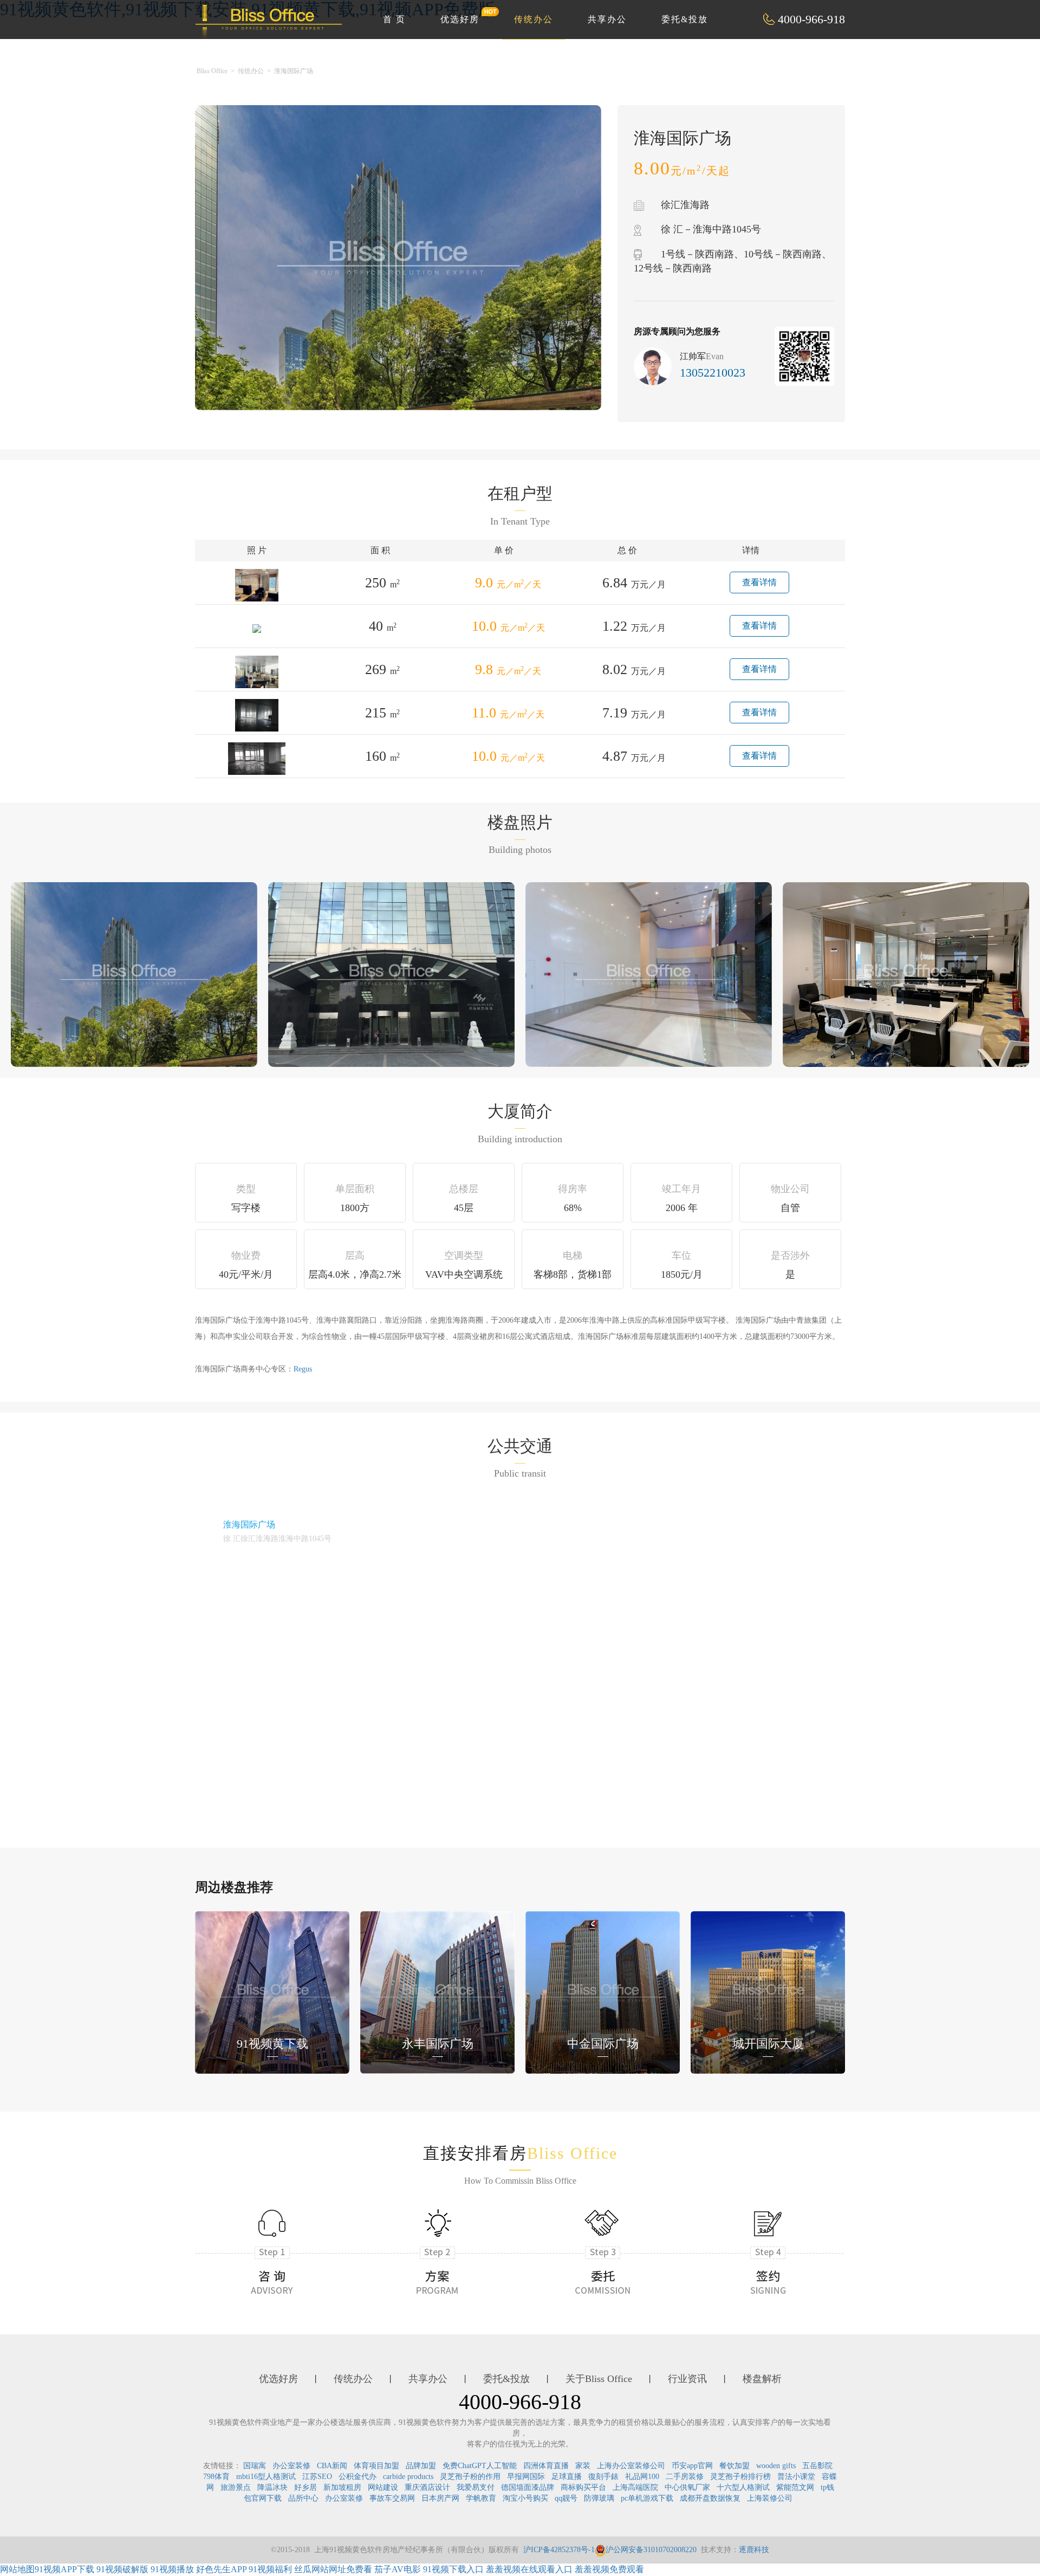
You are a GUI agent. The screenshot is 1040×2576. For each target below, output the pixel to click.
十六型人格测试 (743, 2487)
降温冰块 (272, 2487)
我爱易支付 (476, 2487)
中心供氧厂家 (687, 2487)
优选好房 (460, 19)
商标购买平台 (583, 2487)
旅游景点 (236, 2487)
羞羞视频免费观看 (609, 2569)
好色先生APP (221, 2569)
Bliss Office (212, 71)
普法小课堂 (796, 2477)
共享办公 (607, 19)
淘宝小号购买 (525, 2498)
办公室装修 (291, 2466)
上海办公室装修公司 (631, 2466)
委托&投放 (685, 19)
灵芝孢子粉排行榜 (740, 2477)
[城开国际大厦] (768, 1991)
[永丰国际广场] (437, 1991)
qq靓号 (566, 2498)
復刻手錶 (603, 2477)
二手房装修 (685, 2477)
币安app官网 (692, 2466)
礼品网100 (642, 2477)
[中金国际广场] (603, 1991)
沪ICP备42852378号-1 (559, 2550)
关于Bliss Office (599, 2379)
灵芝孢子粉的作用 (470, 2477)
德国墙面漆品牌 (528, 2487)
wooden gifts (776, 2466)
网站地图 (17, 2569)
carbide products (408, 2477)
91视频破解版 (122, 2569)
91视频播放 (172, 2569)
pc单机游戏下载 (647, 2498)
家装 (583, 2466)
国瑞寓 (255, 2466)
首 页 (394, 19)
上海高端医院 (635, 2487)
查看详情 (759, 582)
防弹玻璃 (599, 2498)
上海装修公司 (770, 2498)
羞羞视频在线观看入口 (529, 2569)
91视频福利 (270, 2569)
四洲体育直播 (546, 2466)
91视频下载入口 (453, 2569)
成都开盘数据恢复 (710, 2498)
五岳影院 (817, 2466)
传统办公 (534, 19)
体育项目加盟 (376, 2466)
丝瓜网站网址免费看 (333, 2569)
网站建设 (383, 2487)
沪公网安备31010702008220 (651, 2550)
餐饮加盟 (734, 2466)
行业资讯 (687, 2379)
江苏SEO (317, 2477)
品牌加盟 (421, 2466)
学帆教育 (481, 2498)
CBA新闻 (332, 2466)
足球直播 (567, 2477)
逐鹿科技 (754, 2550)
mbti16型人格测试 (266, 2477)
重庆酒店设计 (427, 2487)
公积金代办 (357, 2477)
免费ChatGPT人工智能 (480, 2466)
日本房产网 (440, 2498)
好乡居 (305, 2487)
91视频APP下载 (64, 2569)
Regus (303, 1369)
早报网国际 (526, 2477)
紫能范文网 (795, 2487)
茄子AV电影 (398, 2569)
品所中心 (303, 2498)
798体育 (216, 2477)
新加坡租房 (342, 2487)
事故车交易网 (392, 2498)
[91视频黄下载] (272, 1991)
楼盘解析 (762, 2379)
